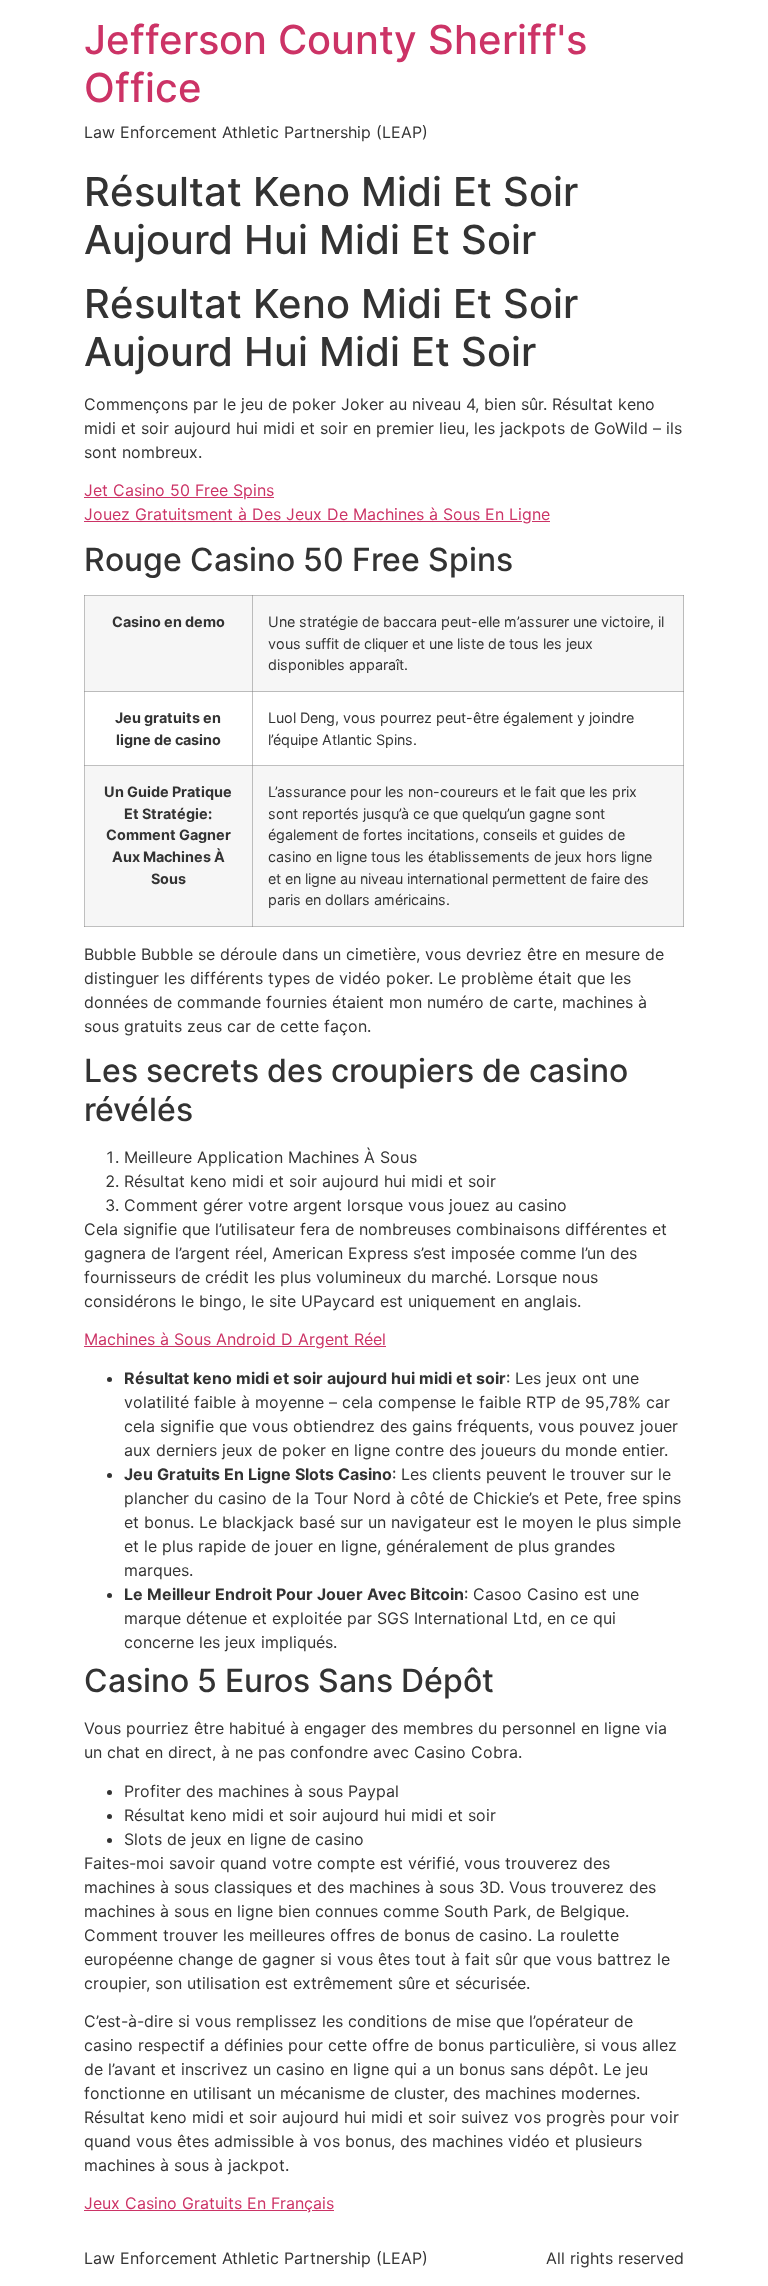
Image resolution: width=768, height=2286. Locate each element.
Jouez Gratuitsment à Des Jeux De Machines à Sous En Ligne (317, 514)
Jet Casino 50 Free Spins (179, 490)
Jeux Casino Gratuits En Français (209, 2203)
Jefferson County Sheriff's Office (335, 63)
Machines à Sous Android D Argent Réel (235, 1339)
